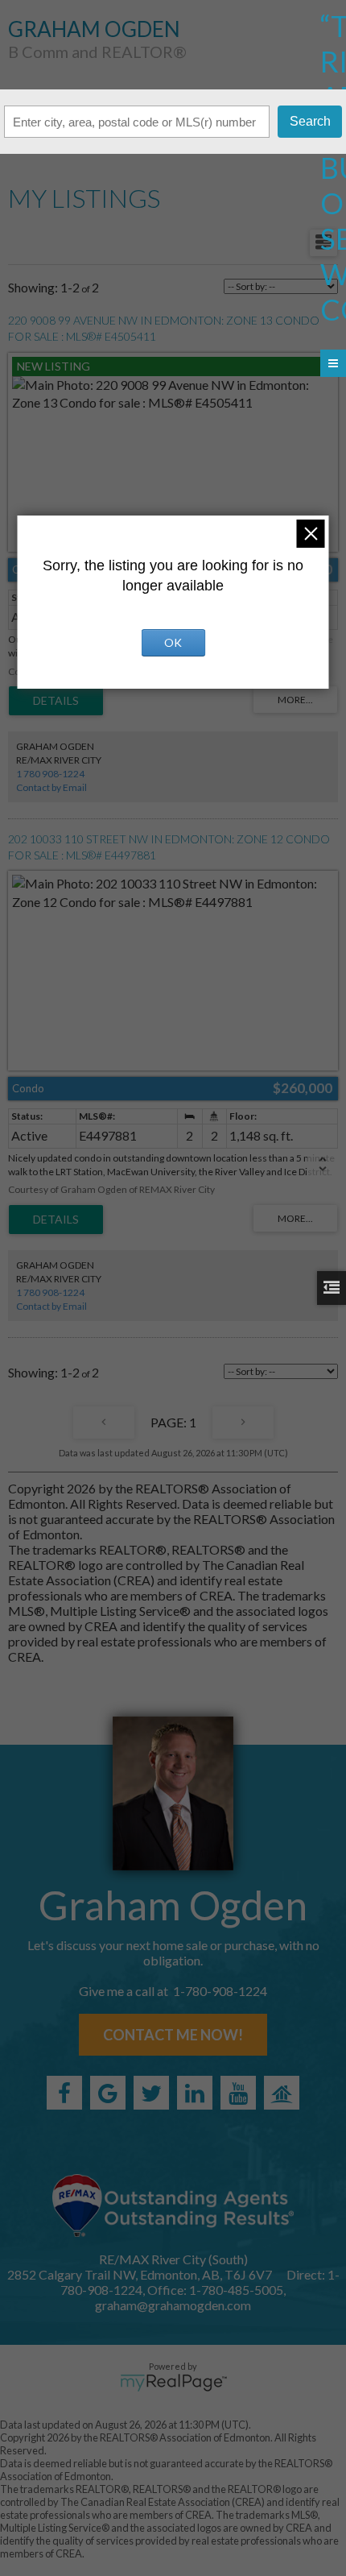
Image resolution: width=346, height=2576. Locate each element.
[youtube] (238, 2093)
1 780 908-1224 (50, 774)
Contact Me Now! (173, 2035)
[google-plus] (108, 2093)
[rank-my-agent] (282, 2093)
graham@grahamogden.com (173, 2305)
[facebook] (64, 2093)
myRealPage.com (173, 2383)
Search (310, 121)
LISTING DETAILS (56, 701)
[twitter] (151, 2093)
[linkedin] (195, 2093)
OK (173, 642)
